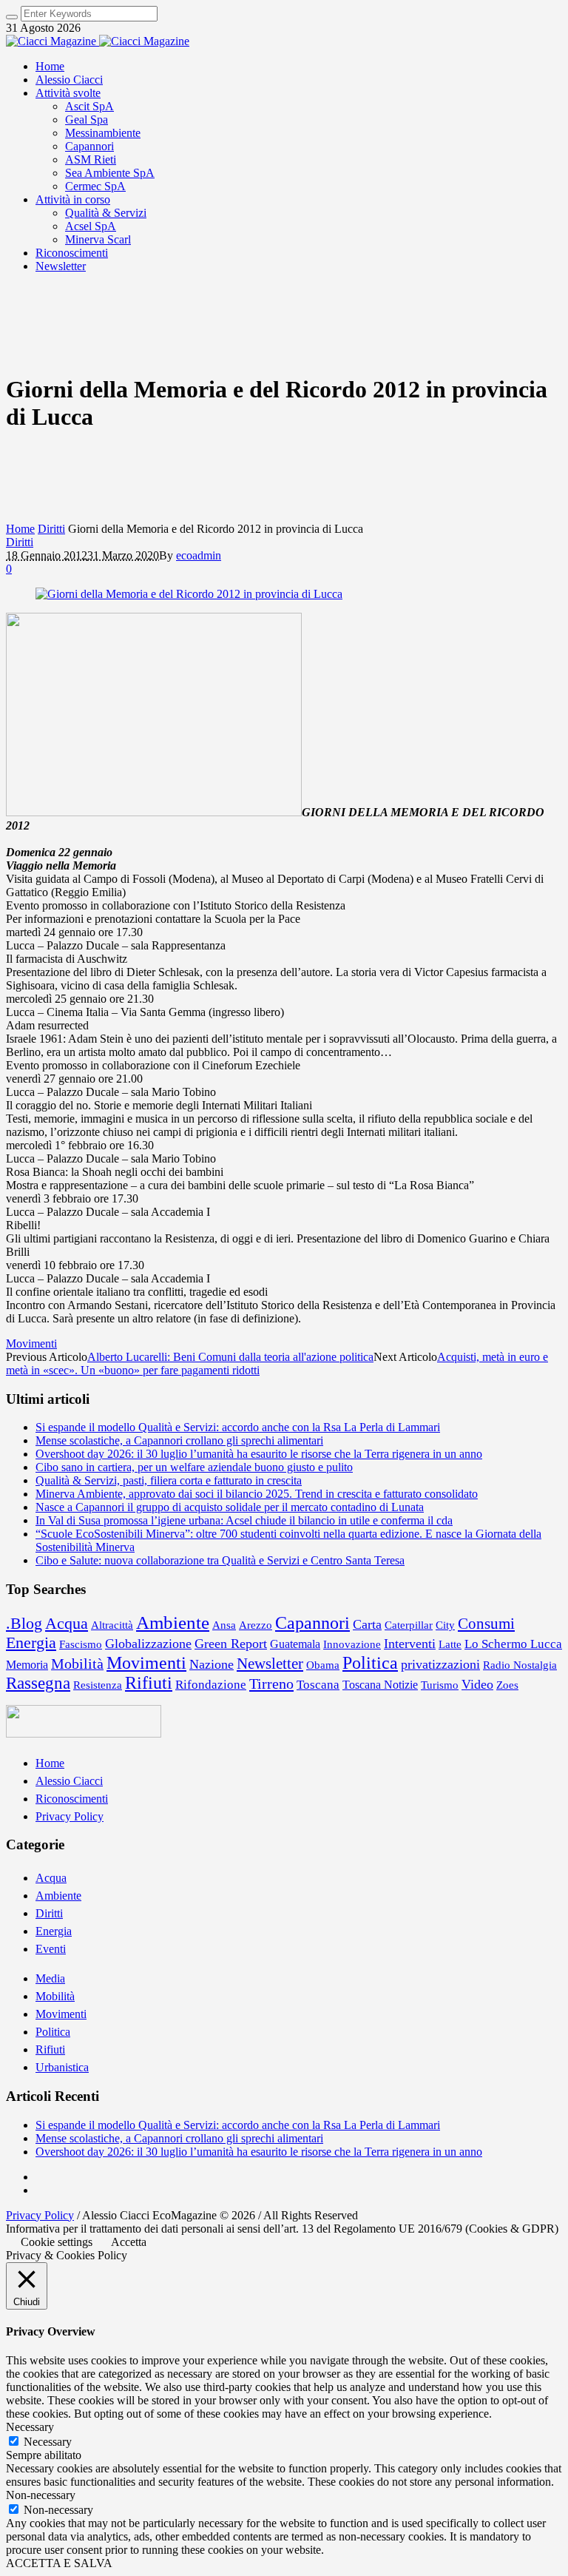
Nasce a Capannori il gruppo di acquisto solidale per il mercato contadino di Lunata (230, 1507)
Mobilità (77, 1664)
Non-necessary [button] (41, 2495)
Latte (450, 1644)
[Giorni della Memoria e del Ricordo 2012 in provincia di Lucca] (189, 594)
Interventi (410, 1644)
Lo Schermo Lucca (513, 1644)
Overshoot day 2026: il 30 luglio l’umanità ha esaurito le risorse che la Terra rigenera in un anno (259, 1454)
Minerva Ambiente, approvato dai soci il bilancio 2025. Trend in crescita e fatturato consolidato (257, 1494)
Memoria (27, 1665)
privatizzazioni (440, 1664)
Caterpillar (409, 1625)
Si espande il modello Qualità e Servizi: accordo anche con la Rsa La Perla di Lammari (238, 1427)
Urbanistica (62, 2067)
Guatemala (295, 1644)
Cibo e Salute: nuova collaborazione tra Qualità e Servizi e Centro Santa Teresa (220, 1560)
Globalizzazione (148, 1644)
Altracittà (112, 1625)
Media (50, 1978)
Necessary (48, 2442)
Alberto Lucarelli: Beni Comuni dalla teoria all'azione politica (230, 1357)
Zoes (507, 1685)
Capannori (312, 1622)
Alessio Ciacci (69, 1781)
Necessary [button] (30, 2427)
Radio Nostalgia (520, 1665)
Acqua (67, 1623)
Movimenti (31, 1344)
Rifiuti (149, 1683)
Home (20, 529)
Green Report (231, 1644)
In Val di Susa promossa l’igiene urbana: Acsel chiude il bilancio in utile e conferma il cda (244, 1520)
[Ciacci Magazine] (98, 41)
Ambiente (173, 1622)
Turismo (440, 1685)
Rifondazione (211, 1685)
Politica (370, 1662)
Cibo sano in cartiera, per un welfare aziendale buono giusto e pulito (194, 1467)
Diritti (51, 529)
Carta (367, 1624)
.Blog (24, 1624)
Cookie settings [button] (57, 2242)
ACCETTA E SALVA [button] (59, 2563)
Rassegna (38, 1683)
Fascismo (81, 1644)
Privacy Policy (70, 1816)
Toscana (318, 1685)
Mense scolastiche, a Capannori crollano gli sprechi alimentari (179, 1440)
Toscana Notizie (380, 1685)
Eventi (51, 1949)
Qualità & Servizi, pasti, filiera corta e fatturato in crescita (169, 1480)
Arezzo (256, 1625)
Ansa (224, 1625)
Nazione (212, 1664)
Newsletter (270, 1664)
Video (477, 1684)
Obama (323, 1665)
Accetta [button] (129, 2242)
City (445, 1625)
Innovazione (352, 1644)
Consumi (486, 1624)
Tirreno (271, 1684)
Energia (31, 1642)
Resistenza (98, 1685)
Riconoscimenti (72, 1799)
